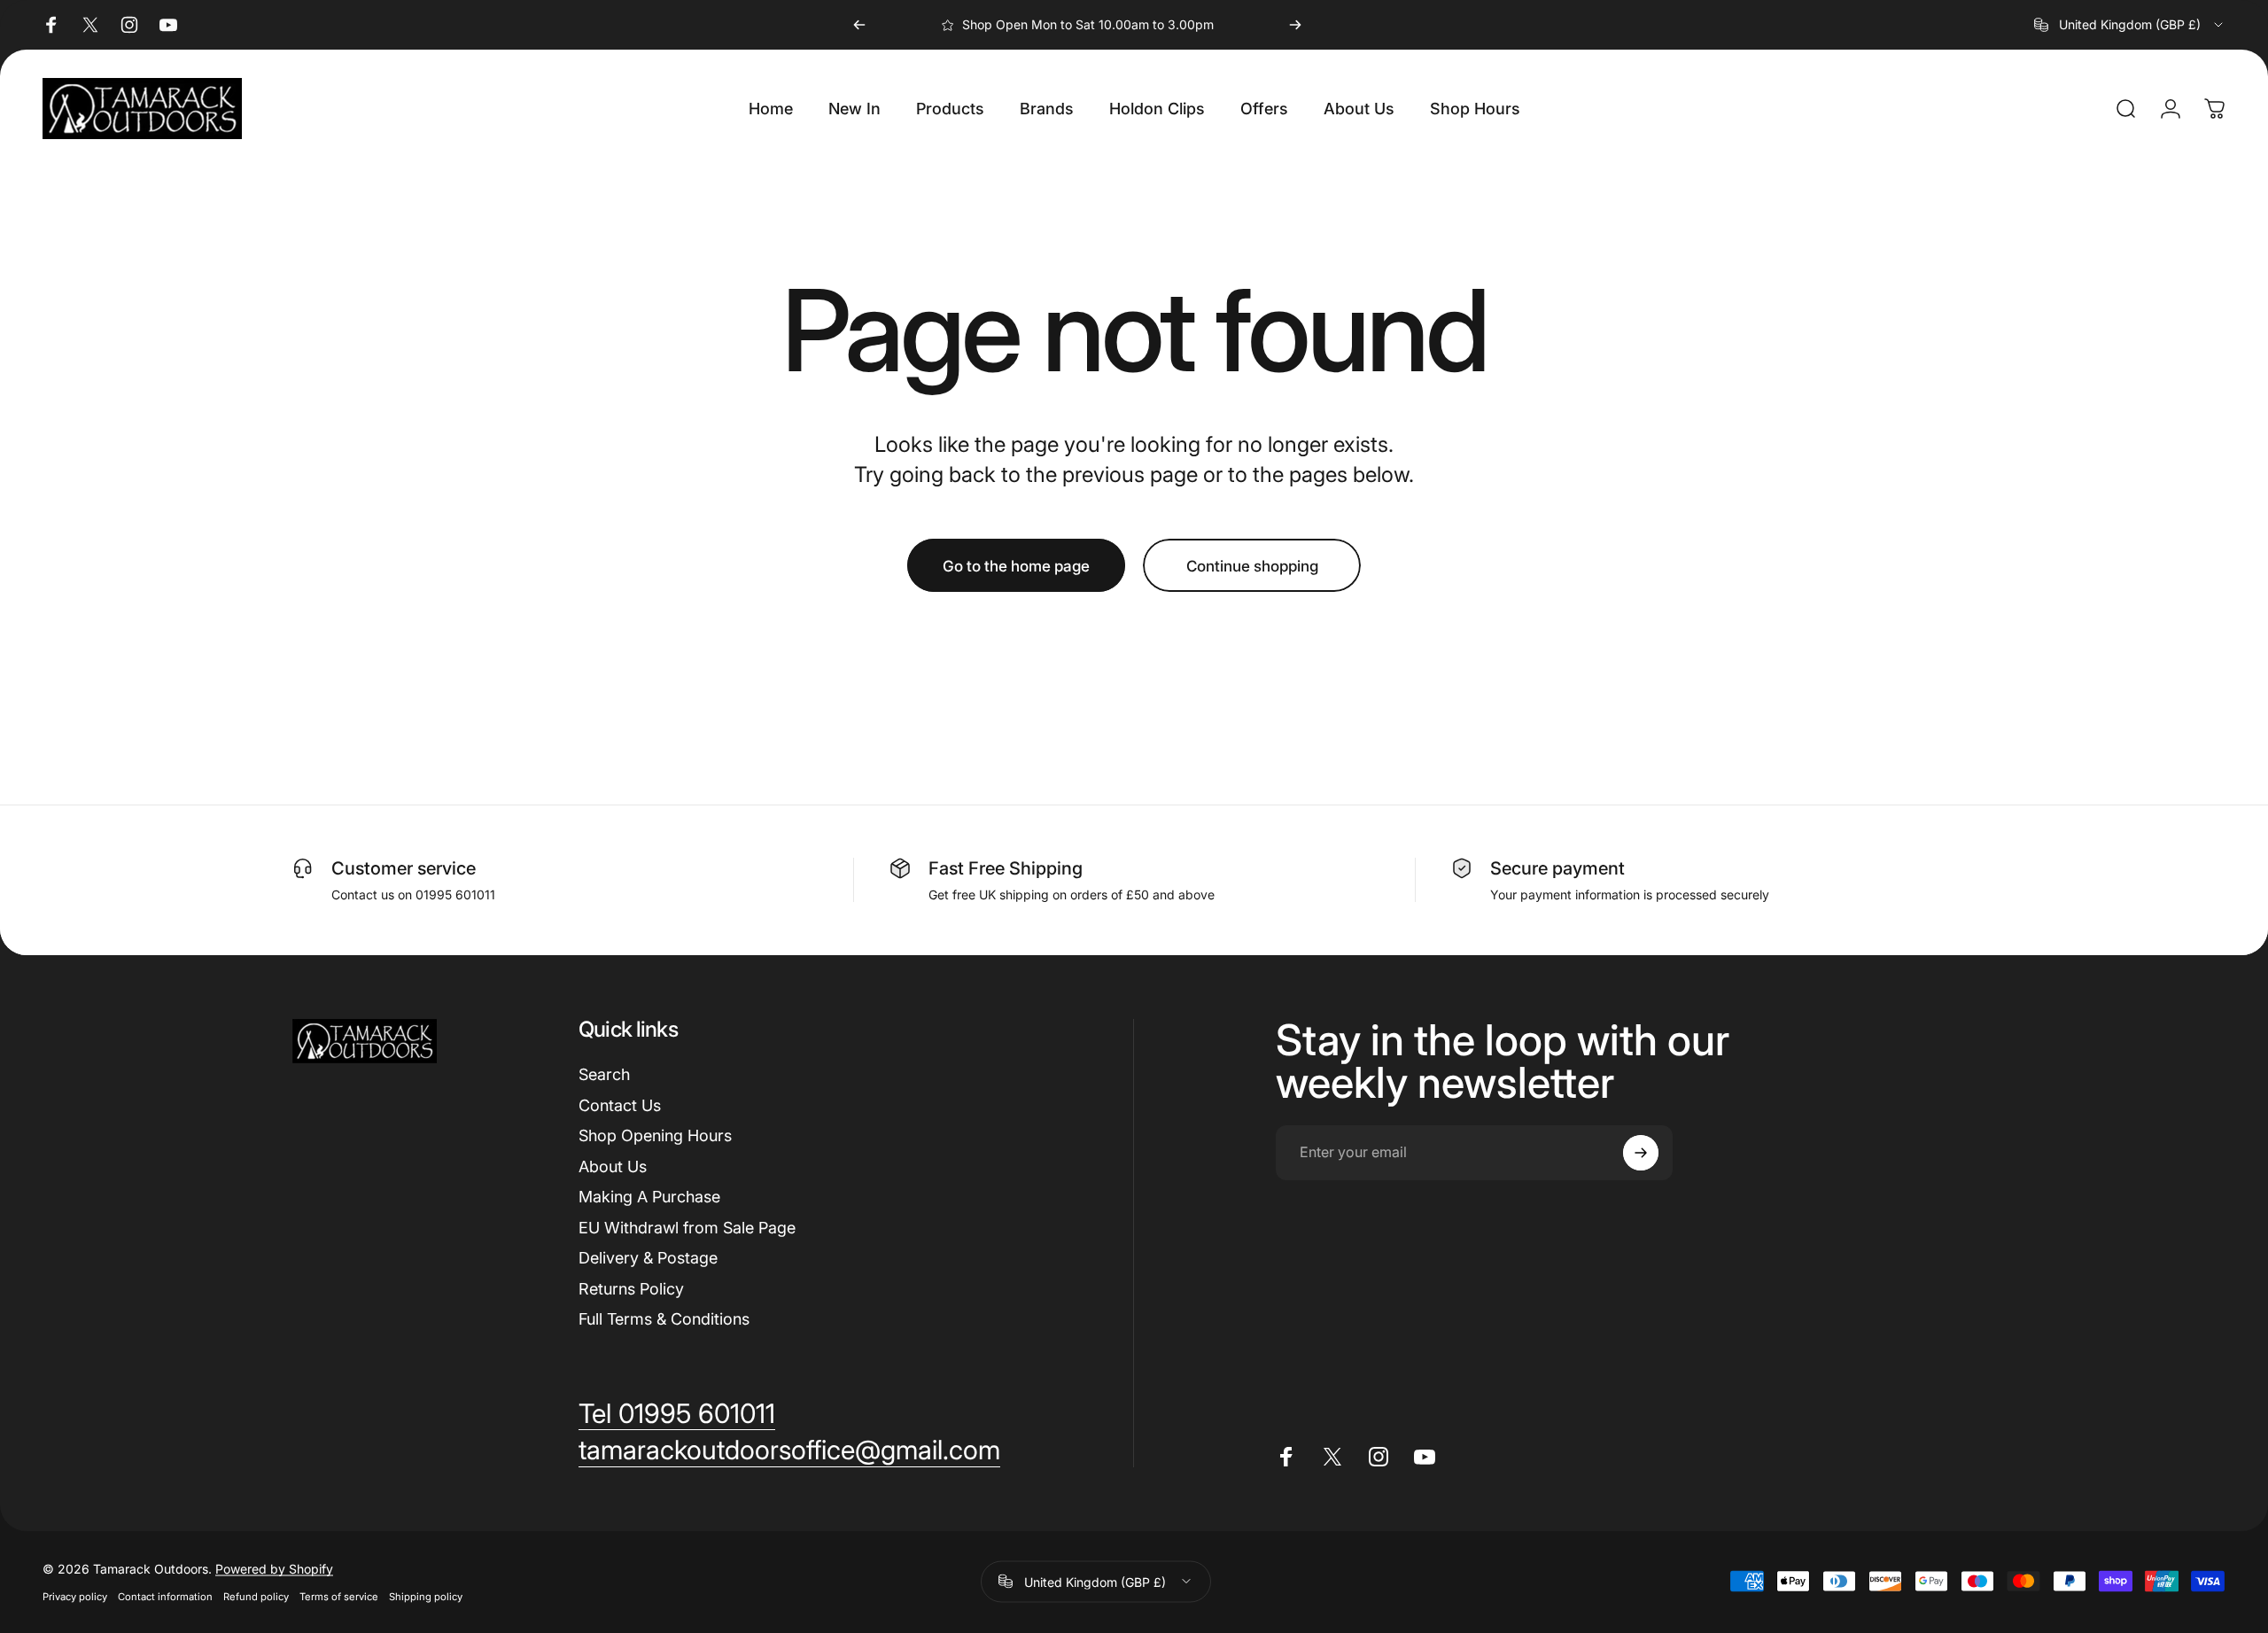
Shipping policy (426, 1596)
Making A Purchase (649, 1197)
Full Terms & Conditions (664, 1319)
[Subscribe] (1641, 1153)
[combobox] (2130, 25)
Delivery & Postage (648, 1258)
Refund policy (256, 1596)
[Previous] (859, 25)
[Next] (1295, 25)
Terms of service (339, 1596)
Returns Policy (631, 1289)
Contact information (165, 1596)
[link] (677, 1414)
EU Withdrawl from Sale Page (687, 1228)
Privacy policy (75, 1596)
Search (604, 1074)
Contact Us (620, 1105)
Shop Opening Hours (655, 1135)
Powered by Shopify (274, 1568)
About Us (613, 1166)
